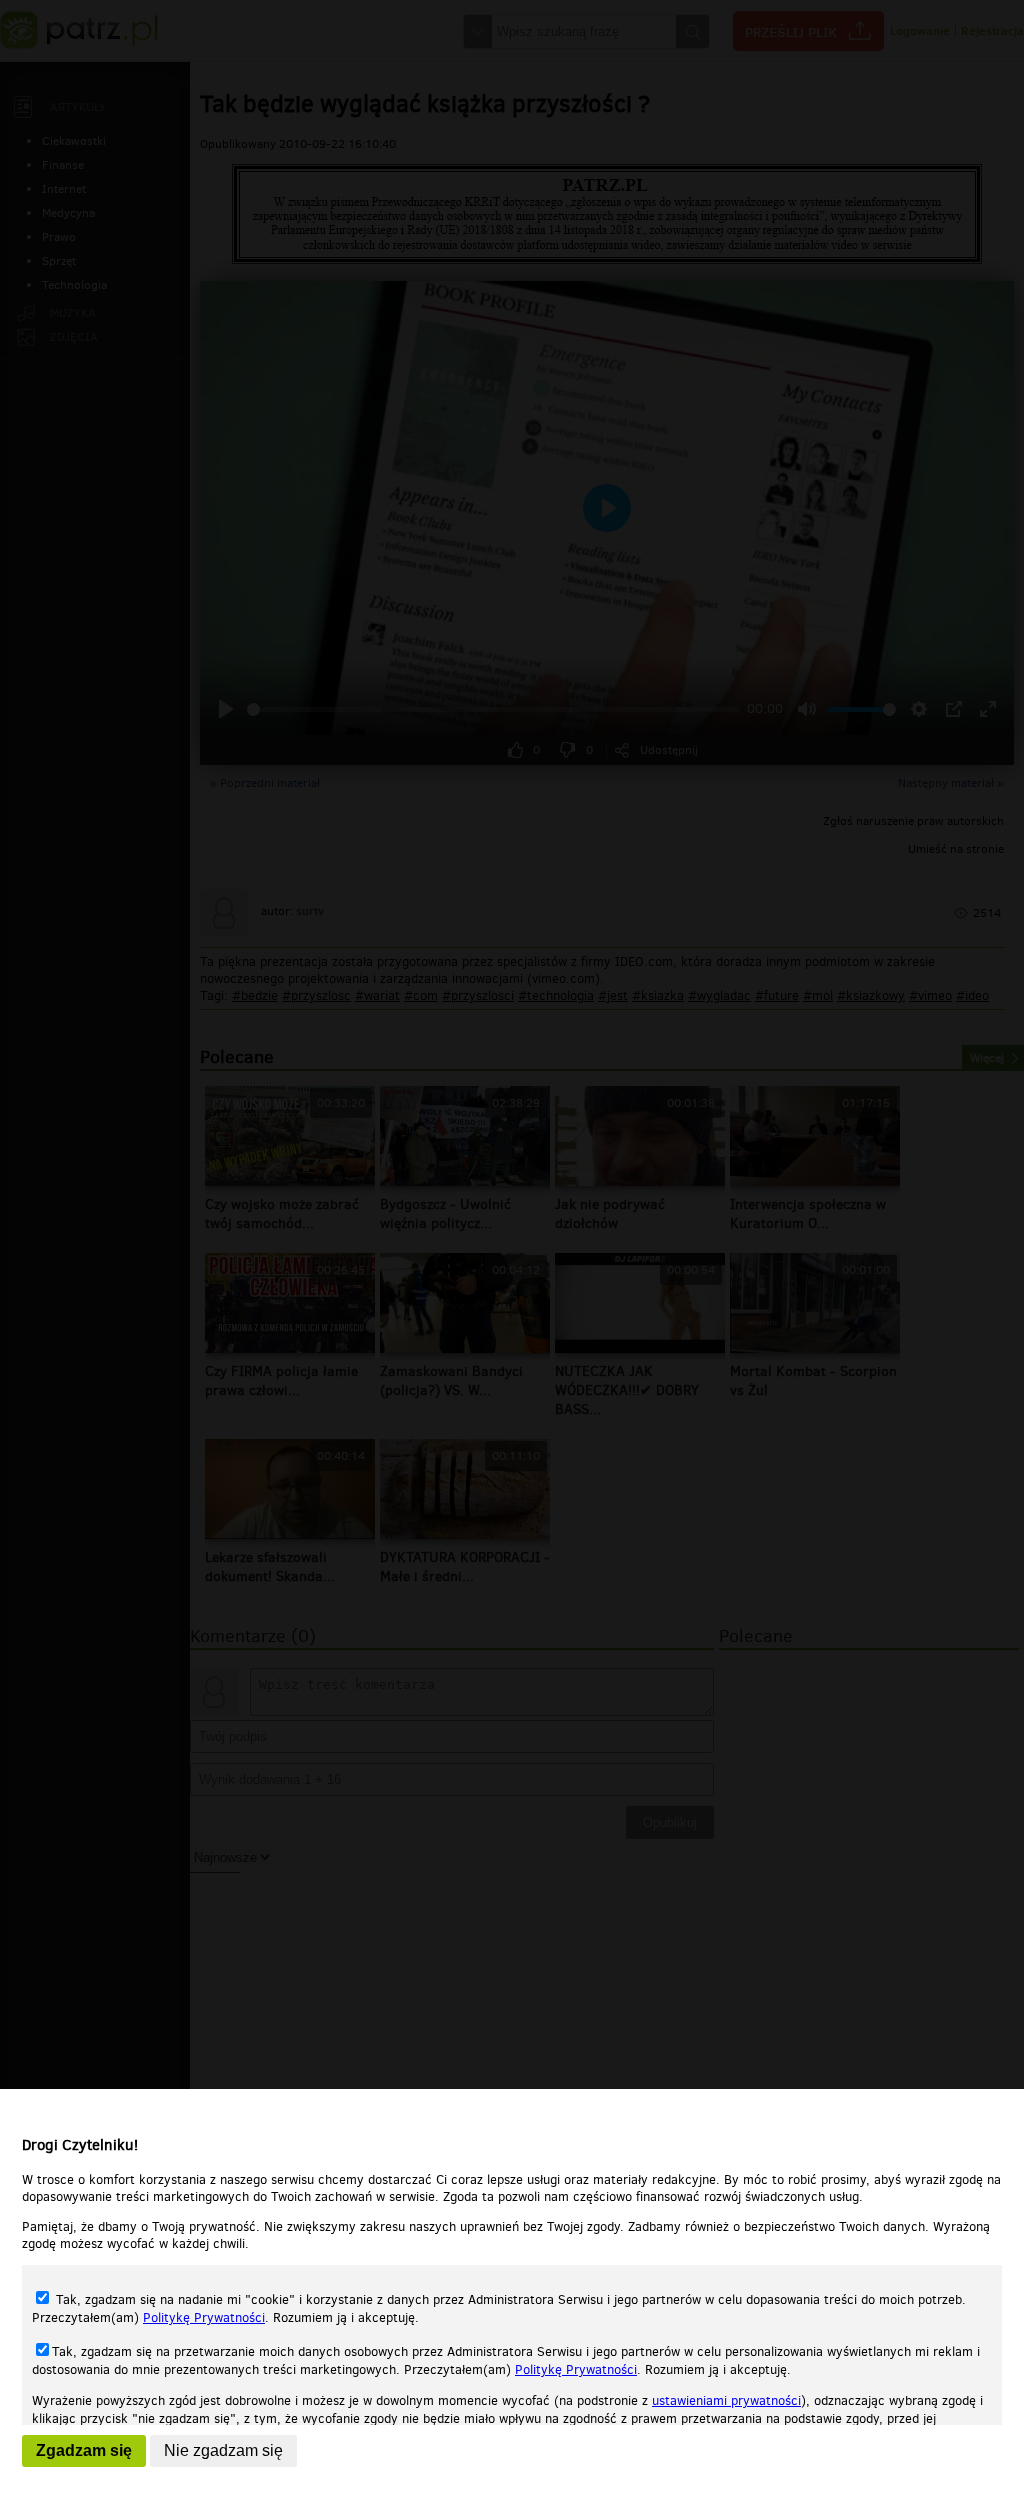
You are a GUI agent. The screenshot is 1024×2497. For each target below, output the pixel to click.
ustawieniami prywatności (726, 2400)
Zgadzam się (84, 2450)
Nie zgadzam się (223, 2450)
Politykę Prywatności (204, 2317)
